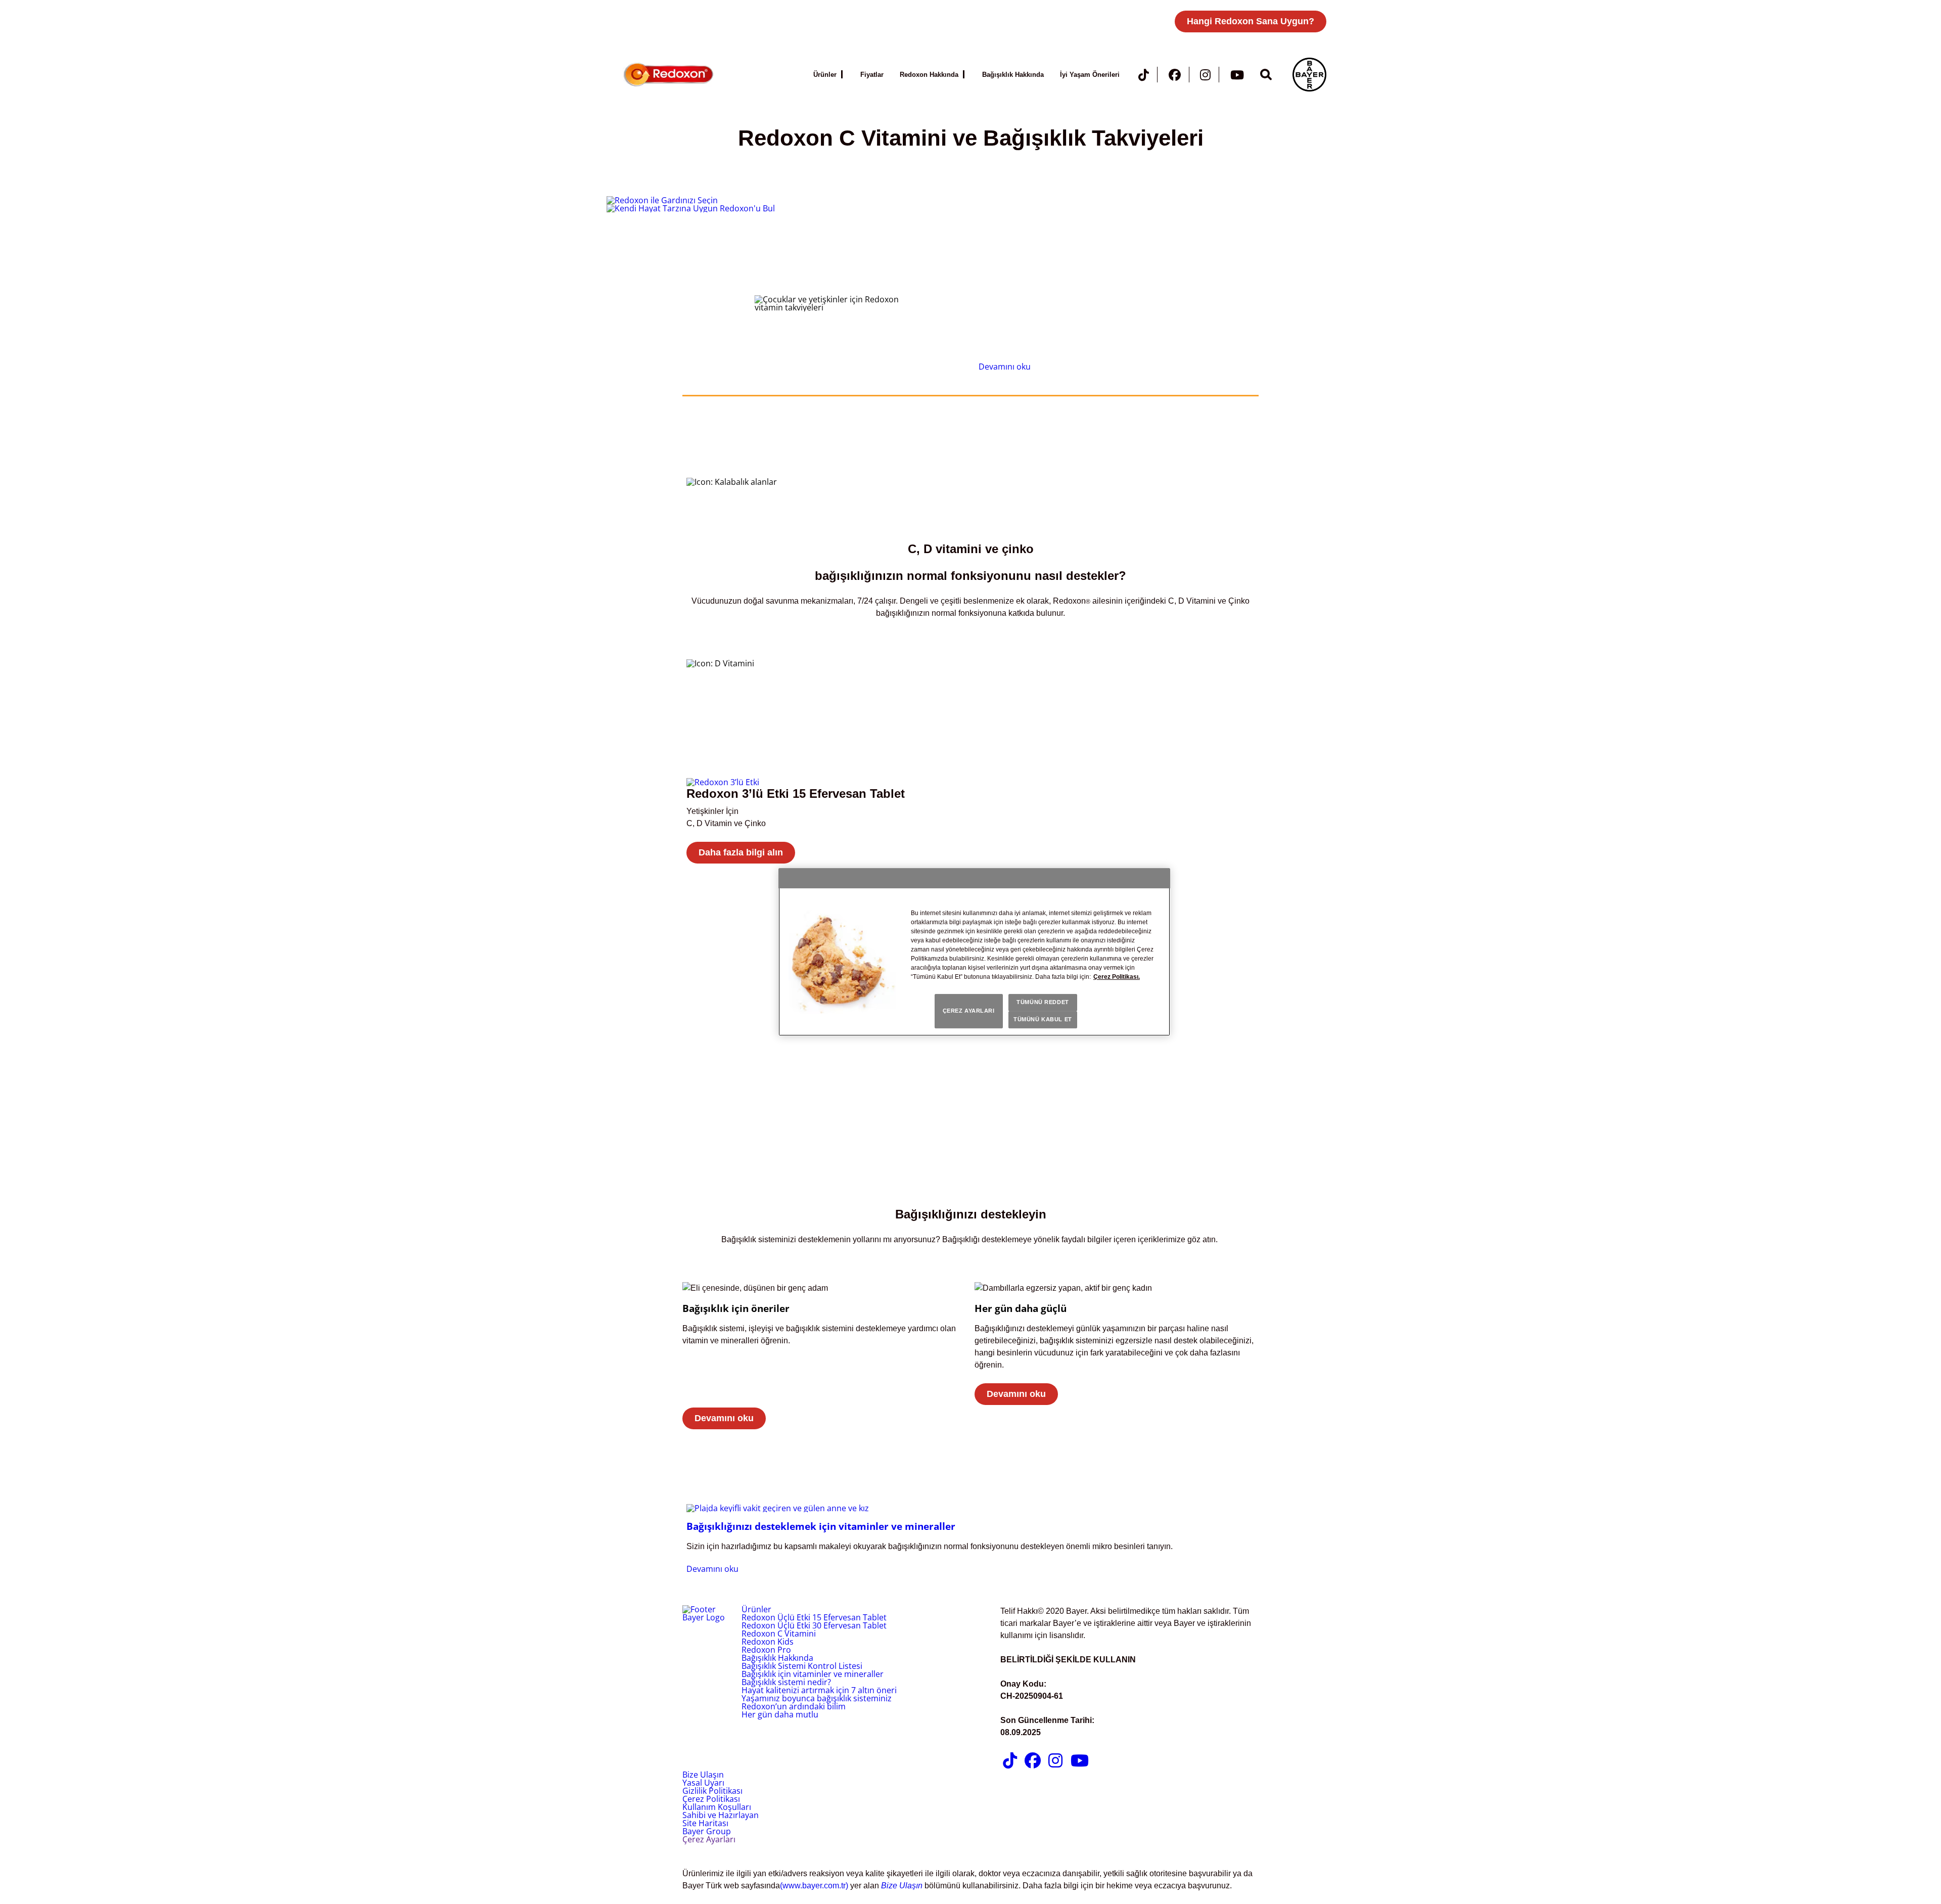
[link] (970, 826)
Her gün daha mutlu (780, 1714)
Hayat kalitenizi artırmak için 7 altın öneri (819, 1690)
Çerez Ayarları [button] (709, 1839)
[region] (974, 952)
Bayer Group (707, 1831)
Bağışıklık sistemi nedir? (786, 1682)
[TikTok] (1144, 77)
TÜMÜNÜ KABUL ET (1043, 1019)
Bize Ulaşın (703, 1775)
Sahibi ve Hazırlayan (721, 1815)
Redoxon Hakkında (929, 75)
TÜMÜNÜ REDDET (1043, 1002)
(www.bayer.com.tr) (814, 1886)
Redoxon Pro (766, 1650)
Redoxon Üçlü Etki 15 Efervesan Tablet (814, 1617)
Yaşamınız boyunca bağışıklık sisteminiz (817, 1698)
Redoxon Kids (768, 1642)
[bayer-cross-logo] (1309, 75)
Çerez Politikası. (1117, 977)
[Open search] (1266, 74)
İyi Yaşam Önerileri (1090, 75)
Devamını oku (1005, 367)
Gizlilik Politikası (712, 1791)
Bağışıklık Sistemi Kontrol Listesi (802, 1666)
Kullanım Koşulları (717, 1807)
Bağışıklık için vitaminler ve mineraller (813, 1674)
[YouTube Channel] (1237, 77)
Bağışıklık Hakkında (1013, 75)
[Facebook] (1175, 77)
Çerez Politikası (711, 1799)
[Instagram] (1205, 77)
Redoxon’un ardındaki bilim (794, 1706)
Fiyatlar (872, 75)
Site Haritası (705, 1823)
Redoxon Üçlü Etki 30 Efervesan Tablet (814, 1625)
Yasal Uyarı (703, 1783)
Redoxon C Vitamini (779, 1634)
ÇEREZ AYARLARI (969, 1011)
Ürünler (825, 75)
